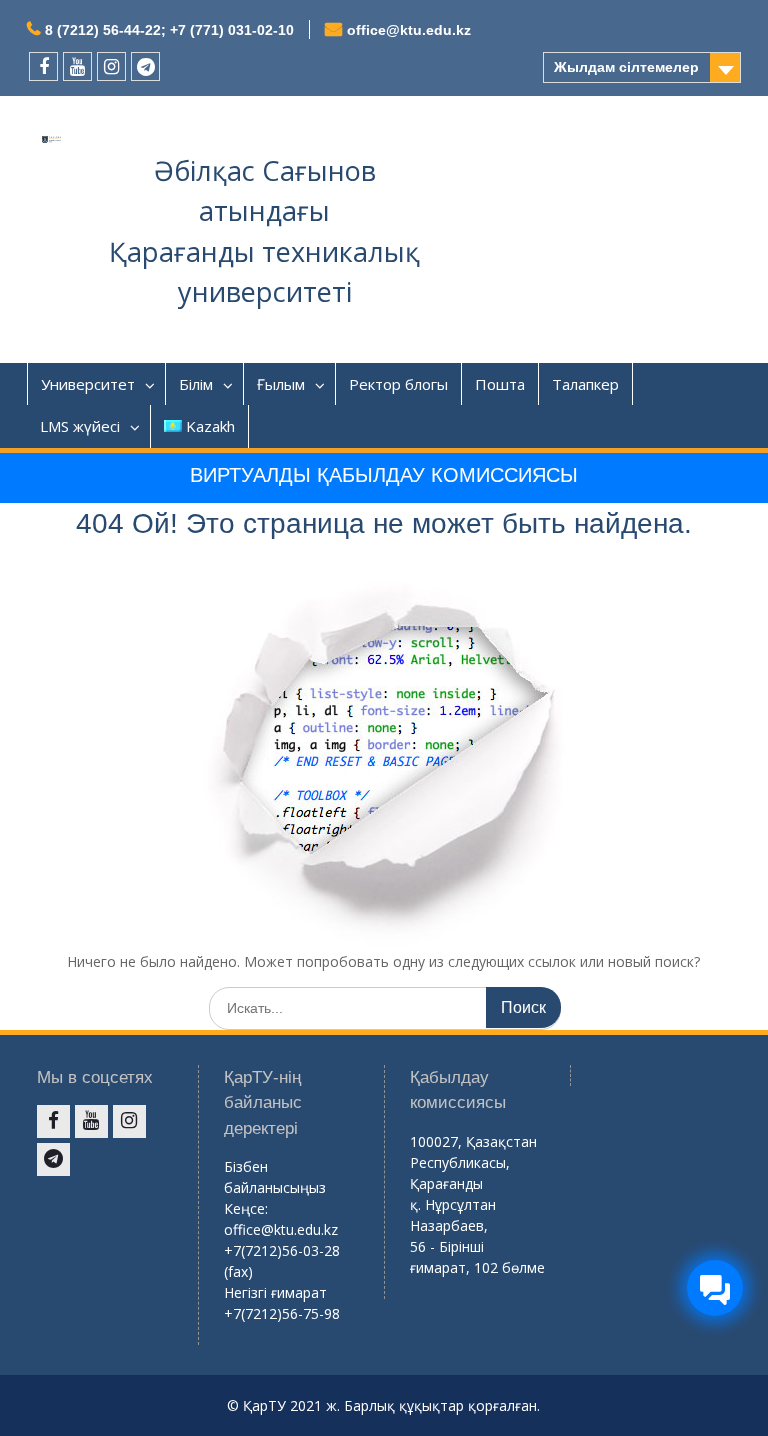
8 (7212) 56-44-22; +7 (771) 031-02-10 (169, 30)
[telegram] (145, 66)
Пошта (500, 384)
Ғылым (281, 384)
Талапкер (585, 384)
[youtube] (77, 66)
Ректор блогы (398, 384)
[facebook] (43, 66)
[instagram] (111, 66)
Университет (88, 384)
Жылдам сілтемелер (626, 67)
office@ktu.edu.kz (409, 30)
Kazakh (210, 426)
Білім (196, 384)
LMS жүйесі (80, 426)
